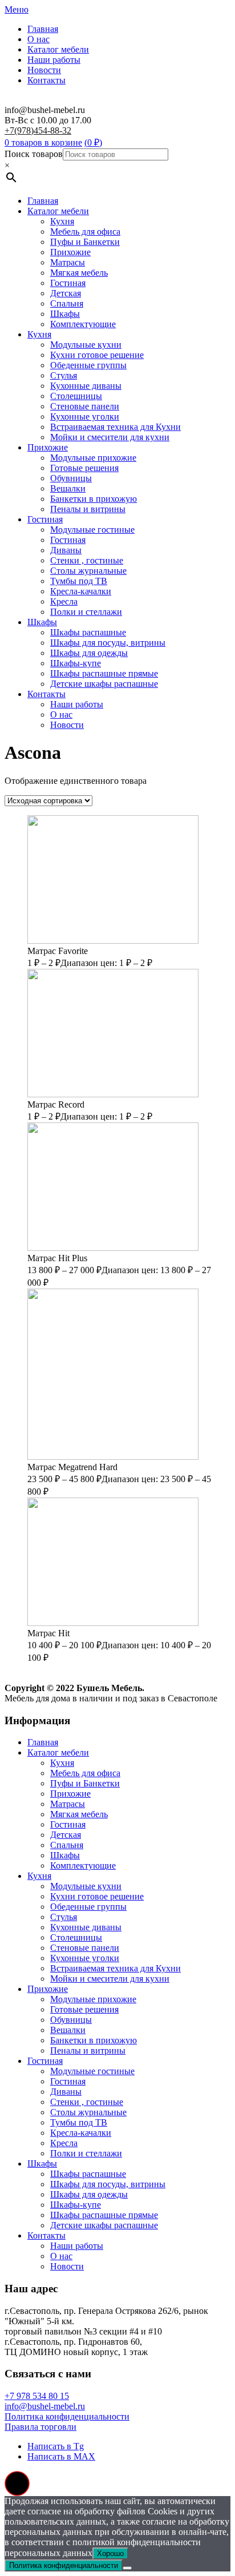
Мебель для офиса (85, 232)
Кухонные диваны (86, 386)
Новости (44, 70)
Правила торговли (40, 2427)
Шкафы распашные (88, 632)
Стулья (64, 375)
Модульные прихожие (93, 458)
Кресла (64, 601)
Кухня (62, 221)
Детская (66, 293)
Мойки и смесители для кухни (110, 437)
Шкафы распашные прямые (104, 673)
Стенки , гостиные (87, 560)
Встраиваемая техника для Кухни (116, 427)
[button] (17, 2484)
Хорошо (110, 2553)
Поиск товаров (34, 154)
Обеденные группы (88, 365)
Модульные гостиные (92, 530)
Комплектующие (83, 324)
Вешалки (68, 488)
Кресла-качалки (81, 591)
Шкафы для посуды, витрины (108, 643)
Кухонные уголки (85, 416)
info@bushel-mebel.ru (45, 2406)
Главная (43, 29)
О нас (39, 39)
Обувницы (71, 478)
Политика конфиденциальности (67, 2416)
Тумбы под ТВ (79, 581)
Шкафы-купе (76, 663)
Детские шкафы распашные (104, 684)
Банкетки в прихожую (94, 499)
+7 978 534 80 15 (37, 2396)
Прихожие (70, 252)
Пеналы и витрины (88, 509)
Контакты (46, 80)
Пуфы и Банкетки (85, 242)
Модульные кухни (86, 345)
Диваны (66, 550)
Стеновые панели (85, 406)
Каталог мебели (58, 49)
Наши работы (54, 60)
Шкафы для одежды (89, 653)
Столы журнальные (88, 571)
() (93, 142)
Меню (17, 9)
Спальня (67, 303)
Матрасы (68, 262)
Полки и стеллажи (86, 612)
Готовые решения (84, 468)
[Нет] (127, 2568)
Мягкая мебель (79, 273)
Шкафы (65, 314)
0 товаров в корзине (43, 142)
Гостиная (68, 283)
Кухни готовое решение (97, 355)
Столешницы (76, 396)
